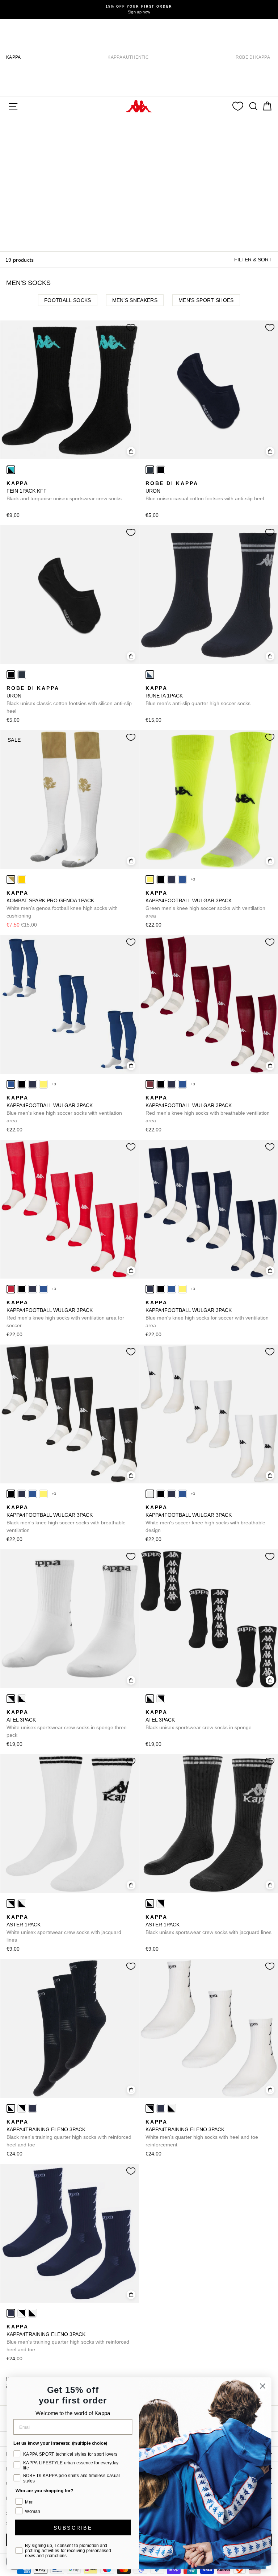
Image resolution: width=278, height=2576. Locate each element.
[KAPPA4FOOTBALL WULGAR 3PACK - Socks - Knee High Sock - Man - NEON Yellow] (150, 879)
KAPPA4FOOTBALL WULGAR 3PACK (205, 904)
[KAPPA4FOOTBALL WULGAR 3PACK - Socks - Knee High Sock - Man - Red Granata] (150, 1084)
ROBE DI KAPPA (253, 57)
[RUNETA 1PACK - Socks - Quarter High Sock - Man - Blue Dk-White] (150, 675)
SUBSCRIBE (73, 2527)
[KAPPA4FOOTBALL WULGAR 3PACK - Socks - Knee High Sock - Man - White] (150, 1494)
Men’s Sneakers (135, 300)
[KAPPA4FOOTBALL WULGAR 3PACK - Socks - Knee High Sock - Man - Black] (161, 879)
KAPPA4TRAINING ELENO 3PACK (69, 2133)
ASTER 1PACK (64, 1928)
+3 (193, 879)
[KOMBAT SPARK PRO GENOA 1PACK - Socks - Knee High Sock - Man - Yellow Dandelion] (22, 879)
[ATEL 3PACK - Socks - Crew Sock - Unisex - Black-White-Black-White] (22, 1699)
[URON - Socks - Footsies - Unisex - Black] (161, 470)
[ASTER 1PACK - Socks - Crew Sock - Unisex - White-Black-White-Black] (11, 1904)
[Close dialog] (263, 2386)
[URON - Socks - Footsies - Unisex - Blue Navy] (150, 470)
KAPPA (14, 57)
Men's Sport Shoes (206, 300)
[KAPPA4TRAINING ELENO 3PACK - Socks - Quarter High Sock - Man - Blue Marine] (33, 2108)
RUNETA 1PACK (198, 696)
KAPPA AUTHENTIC (128, 57)
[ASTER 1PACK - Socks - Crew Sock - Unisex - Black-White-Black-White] (22, 1904)
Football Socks (68, 300)
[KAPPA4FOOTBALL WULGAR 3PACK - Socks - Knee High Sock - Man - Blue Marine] (172, 879)
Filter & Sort (253, 260)
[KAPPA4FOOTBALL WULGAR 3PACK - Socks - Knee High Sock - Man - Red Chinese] (11, 1289)
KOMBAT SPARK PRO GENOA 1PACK (62, 904)
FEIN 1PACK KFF (64, 491)
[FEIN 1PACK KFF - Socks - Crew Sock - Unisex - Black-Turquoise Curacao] (11, 470)
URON (205, 491)
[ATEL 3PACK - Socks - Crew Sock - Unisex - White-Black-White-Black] (11, 1699)
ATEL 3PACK (67, 1724)
